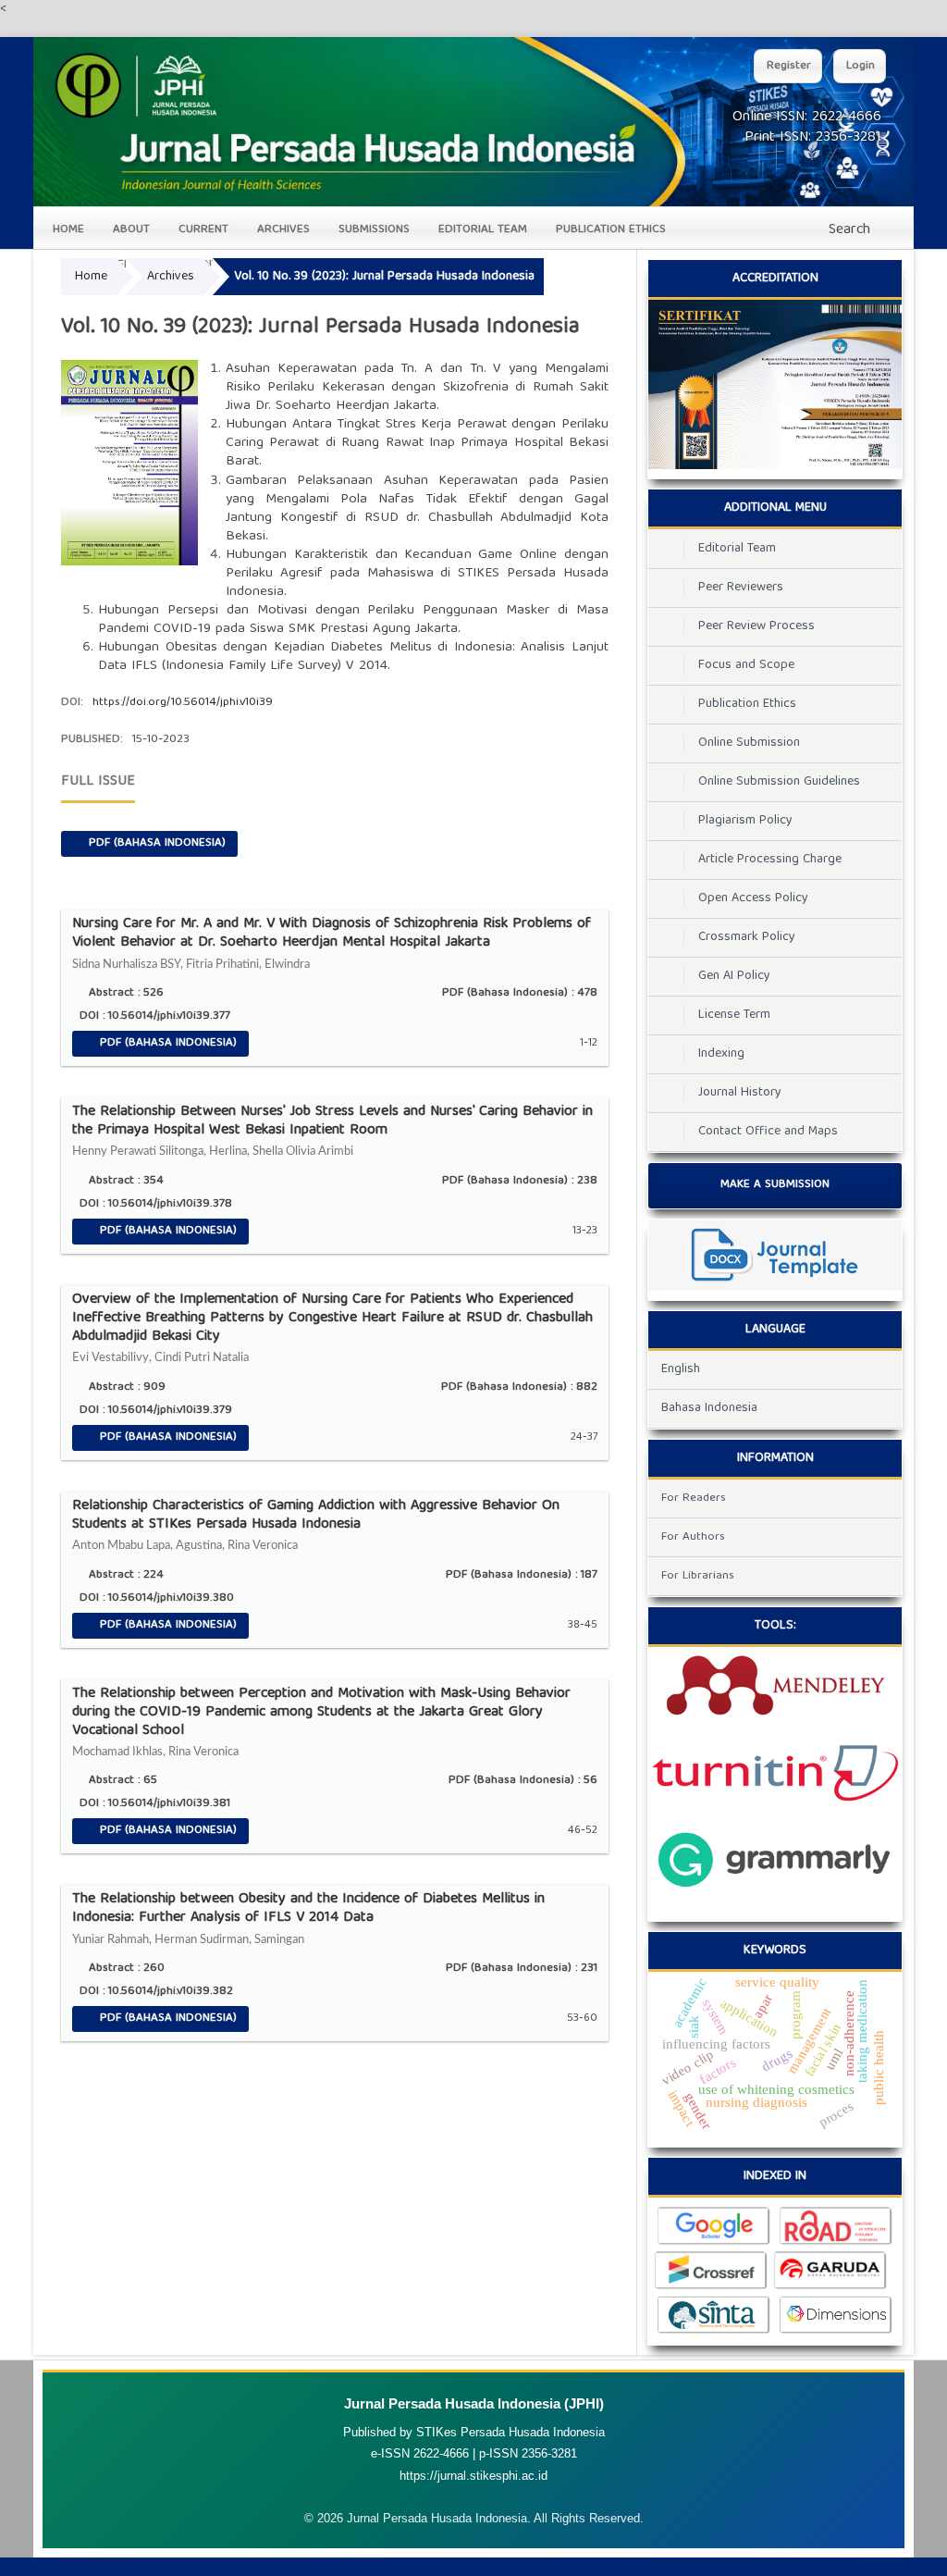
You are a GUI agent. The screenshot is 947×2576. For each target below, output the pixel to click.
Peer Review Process (756, 626)
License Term (734, 1015)
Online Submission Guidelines (779, 782)
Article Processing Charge (770, 860)
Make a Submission (775, 1185)
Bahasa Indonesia (709, 1408)
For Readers (694, 1499)
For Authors (693, 1537)
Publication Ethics (611, 230)
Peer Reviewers (741, 588)
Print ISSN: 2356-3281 (813, 138)
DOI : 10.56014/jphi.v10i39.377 (153, 1016)
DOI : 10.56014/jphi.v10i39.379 (154, 1411)
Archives (283, 230)
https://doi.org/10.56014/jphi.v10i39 (183, 703)
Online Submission (749, 743)
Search (847, 230)
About (131, 230)
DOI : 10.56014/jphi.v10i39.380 (155, 1598)
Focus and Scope (746, 665)
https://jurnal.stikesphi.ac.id (473, 2476)
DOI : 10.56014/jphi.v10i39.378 (154, 1204)
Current (203, 230)
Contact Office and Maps (768, 1132)
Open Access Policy (753, 898)
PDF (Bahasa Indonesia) (155, 843)
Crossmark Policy (747, 937)
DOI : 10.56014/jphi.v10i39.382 (154, 1992)
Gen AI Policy (734, 976)
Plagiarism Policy (745, 821)
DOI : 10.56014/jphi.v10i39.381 (153, 1804)
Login (861, 66)
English (681, 1369)
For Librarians (698, 1576)
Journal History (740, 1093)
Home (68, 230)
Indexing (721, 1054)
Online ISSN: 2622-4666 (807, 118)
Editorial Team (483, 230)
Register (789, 66)
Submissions (374, 230)
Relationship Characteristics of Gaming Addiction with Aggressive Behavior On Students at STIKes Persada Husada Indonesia (316, 1524)
